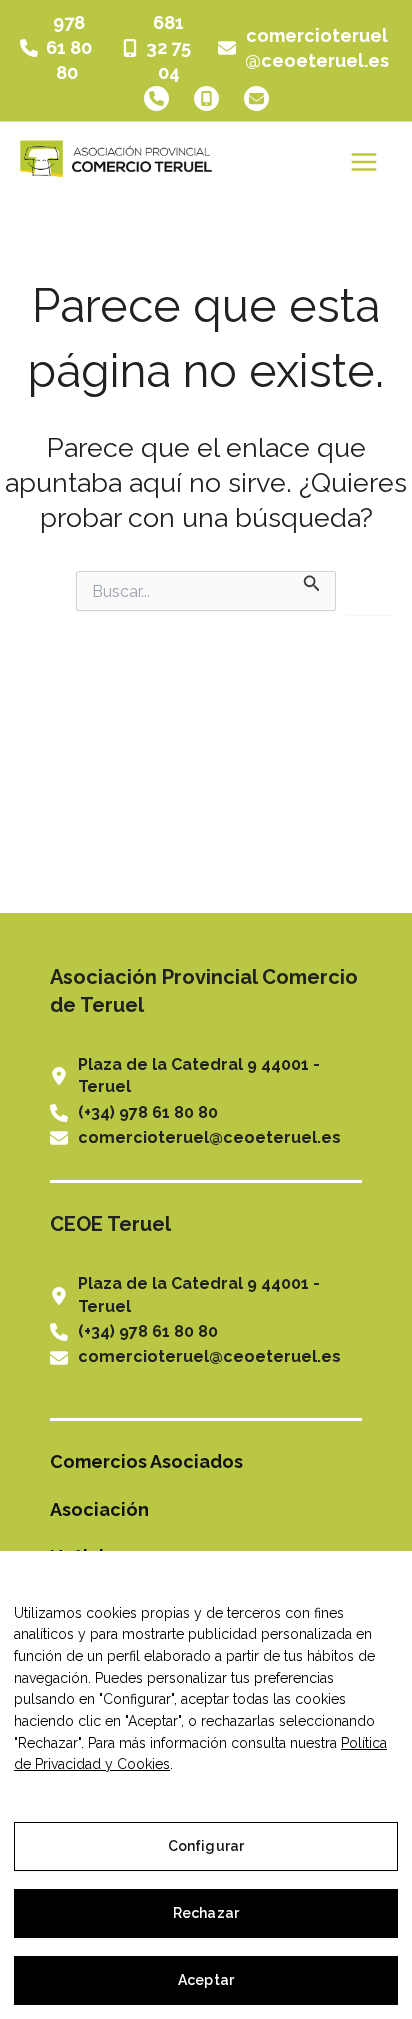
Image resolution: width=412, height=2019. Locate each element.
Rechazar (206, 1913)
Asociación (99, 1509)
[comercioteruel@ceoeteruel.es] (305, 48)
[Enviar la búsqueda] (312, 581)
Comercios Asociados (146, 1461)
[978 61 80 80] (58, 48)
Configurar (206, 1846)
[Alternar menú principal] (363, 161)
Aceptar (206, 1980)
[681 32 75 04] (157, 48)
